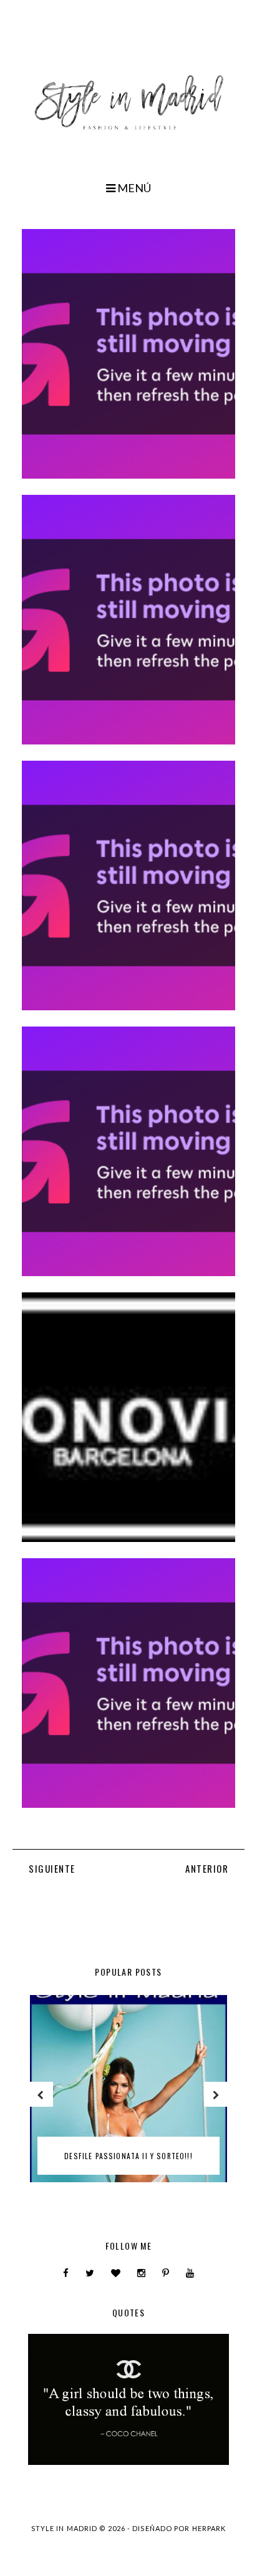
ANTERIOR (207, 1868)
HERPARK (209, 2528)
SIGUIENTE (52, 1868)
